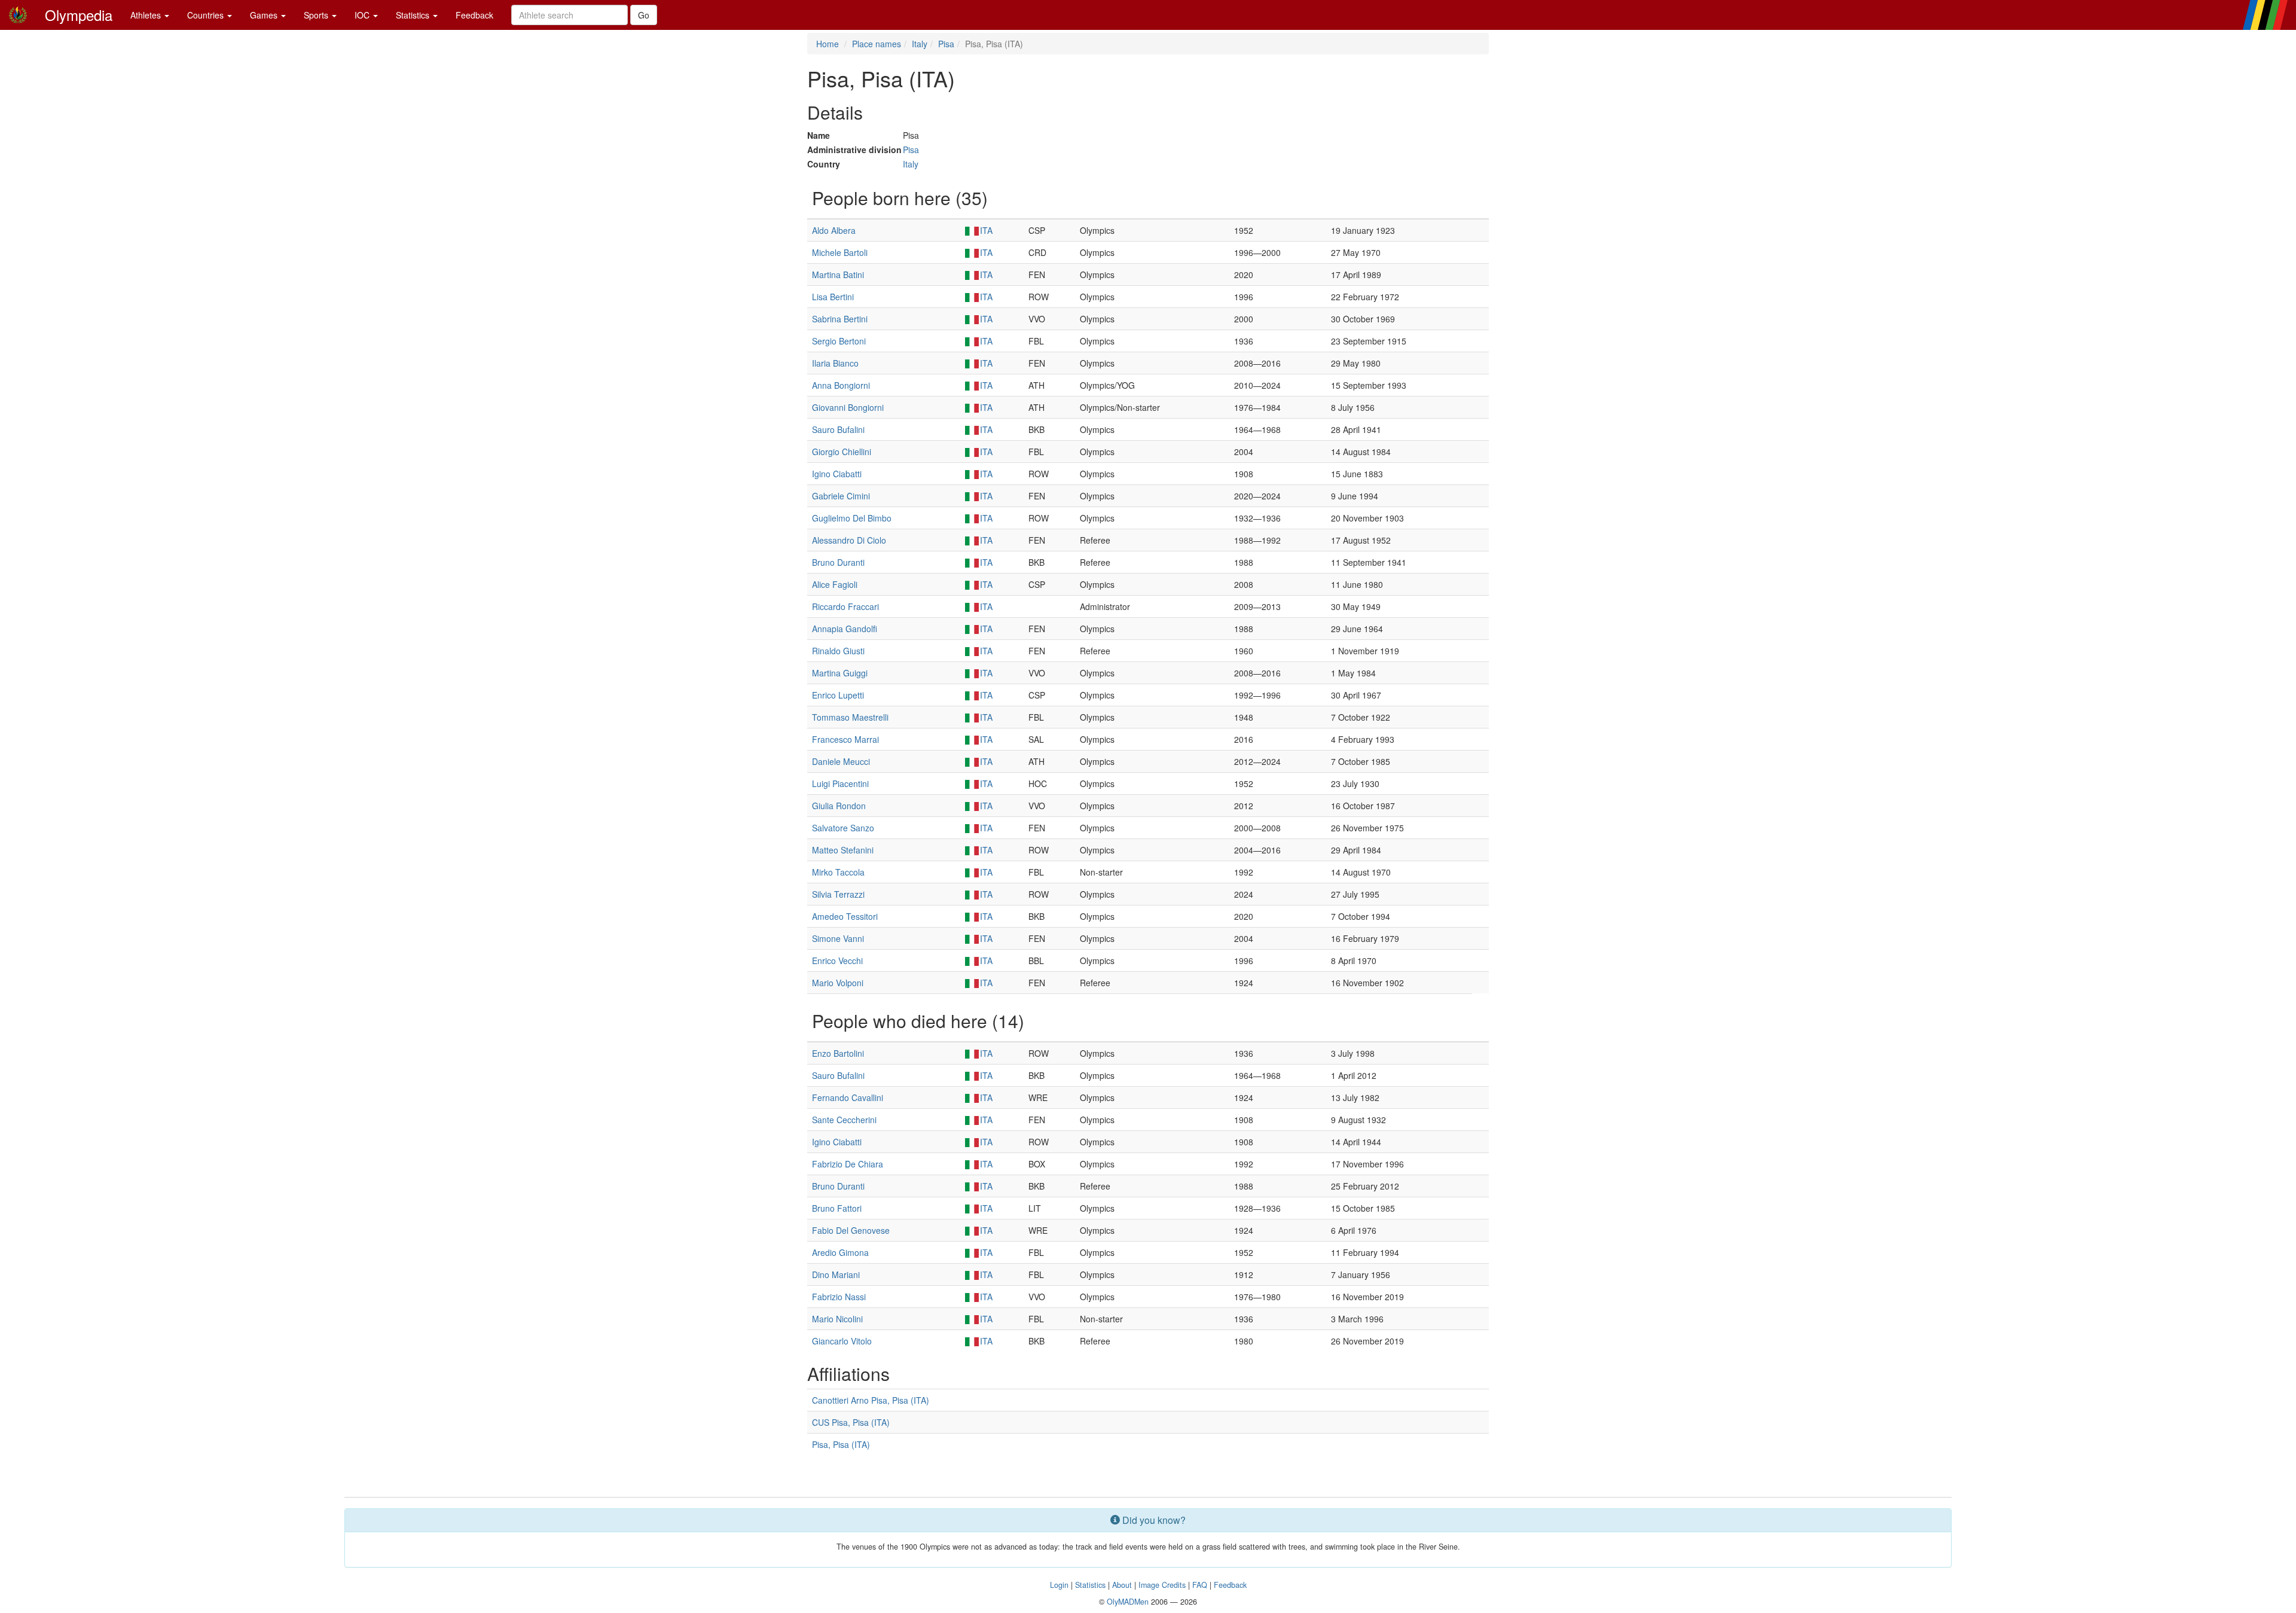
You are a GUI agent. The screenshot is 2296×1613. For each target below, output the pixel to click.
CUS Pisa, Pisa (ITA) (851, 1422)
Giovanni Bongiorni (848, 407)
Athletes (147, 15)
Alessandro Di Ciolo (849, 540)
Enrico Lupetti (838, 695)
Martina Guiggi (840, 673)
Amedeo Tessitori (845, 916)
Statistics (414, 15)
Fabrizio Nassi (839, 1297)
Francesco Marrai (845, 739)
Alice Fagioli (835, 584)
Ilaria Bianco (835, 363)
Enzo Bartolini (838, 1053)
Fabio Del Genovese (851, 1230)
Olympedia (79, 15)
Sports (317, 15)
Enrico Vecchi (837, 961)
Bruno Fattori (837, 1208)
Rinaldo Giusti (838, 651)
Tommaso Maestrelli (850, 717)
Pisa (946, 44)
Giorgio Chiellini (842, 452)
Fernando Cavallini (848, 1097)
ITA (986, 230)
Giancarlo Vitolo (842, 1341)
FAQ (1200, 1585)
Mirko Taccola (838, 872)
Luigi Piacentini (840, 783)
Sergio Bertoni (839, 341)
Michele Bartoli (840, 252)
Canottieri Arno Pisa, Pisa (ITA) (871, 1400)
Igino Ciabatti (837, 474)
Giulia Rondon (839, 806)
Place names (877, 44)
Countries (207, 15)
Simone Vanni (838, 938)
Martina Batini (838, 275)
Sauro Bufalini (838, 429)
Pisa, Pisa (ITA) (841, 1444)
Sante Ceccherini (844, 1120)
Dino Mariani (836, 1274)
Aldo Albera (834, 230)
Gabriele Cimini (841, 496)
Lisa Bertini (833, 297)
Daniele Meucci (841, 761)
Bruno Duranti (838, 562)
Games (265, 15)
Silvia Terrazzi (838, 894)
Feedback (474, 15)
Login (1059, 1585)
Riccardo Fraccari (845, 606)
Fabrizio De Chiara (848, 1164)
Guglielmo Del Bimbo (852, 518)
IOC (363, 15)
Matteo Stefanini (843, 850)
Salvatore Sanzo (843, 828)
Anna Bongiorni (841, 385)
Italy (920, 44)
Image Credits (1162, 1585)
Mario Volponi (838, 983)
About (1122, 1585)
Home (828, 44)
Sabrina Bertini (840, 319)
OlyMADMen (1128, 1602)
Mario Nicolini (837, 1319)
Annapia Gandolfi (845, 629)
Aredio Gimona (840, 1252)
